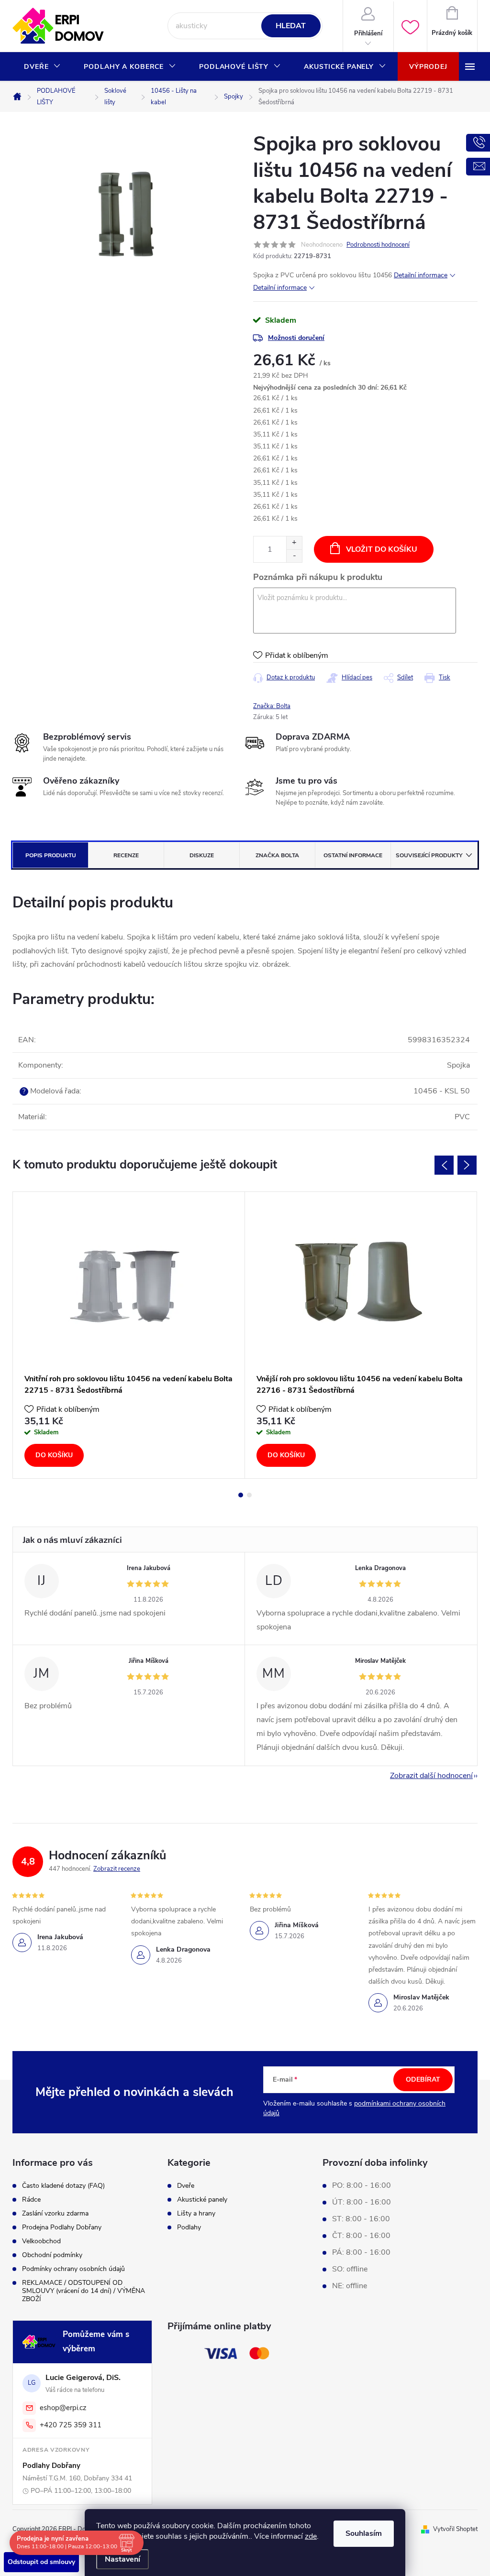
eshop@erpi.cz (63, 2408)
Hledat (291, 26)
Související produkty (429, 855)
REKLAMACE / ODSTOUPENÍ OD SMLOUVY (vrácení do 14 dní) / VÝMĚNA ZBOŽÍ (84, 2291)
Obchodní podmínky (52, 2255)
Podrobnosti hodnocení (378, 245)
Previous (444, 1165)
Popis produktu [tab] (51, 855)
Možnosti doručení (296, 338)
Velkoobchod (41, 2241)
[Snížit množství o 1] (294, 556)
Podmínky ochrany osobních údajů (73, 2269)
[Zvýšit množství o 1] (294, 543)
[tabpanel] (129, 1335)
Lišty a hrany (196, 2214)
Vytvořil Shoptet (455, 2529)
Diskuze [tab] (202, 855)
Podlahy (189, 2227)
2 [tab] (249, 1495)
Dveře (186, 2186)
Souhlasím (364, 2533)
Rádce (31, 2199)
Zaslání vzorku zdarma (55, 2213)
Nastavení (122, 2559)
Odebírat (423, 2079)
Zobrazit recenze (117, 1869)
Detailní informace (421, 275)
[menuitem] (42, 67)
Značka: (272, 706)
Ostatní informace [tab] (353, 855)
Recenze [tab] (126, 855)
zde (311, 2536)
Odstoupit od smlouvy (41, 2562)
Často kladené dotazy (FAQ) (63, 2186)
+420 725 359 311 (71, 2425)
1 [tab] (241, 1495)
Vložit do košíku (382, 549)
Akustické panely (202, 2200)
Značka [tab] (277, 855)
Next (467, 1165)
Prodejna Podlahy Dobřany (62, 2227)
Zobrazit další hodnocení (431, 1776)
